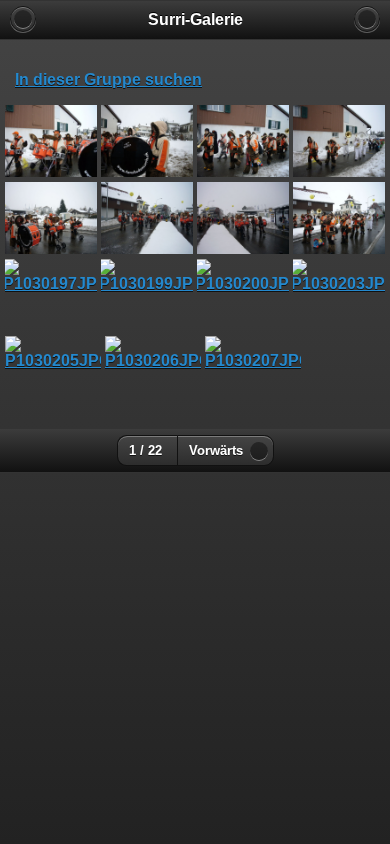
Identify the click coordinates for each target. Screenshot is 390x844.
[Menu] (367, 19)
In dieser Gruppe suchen (108, 79)
